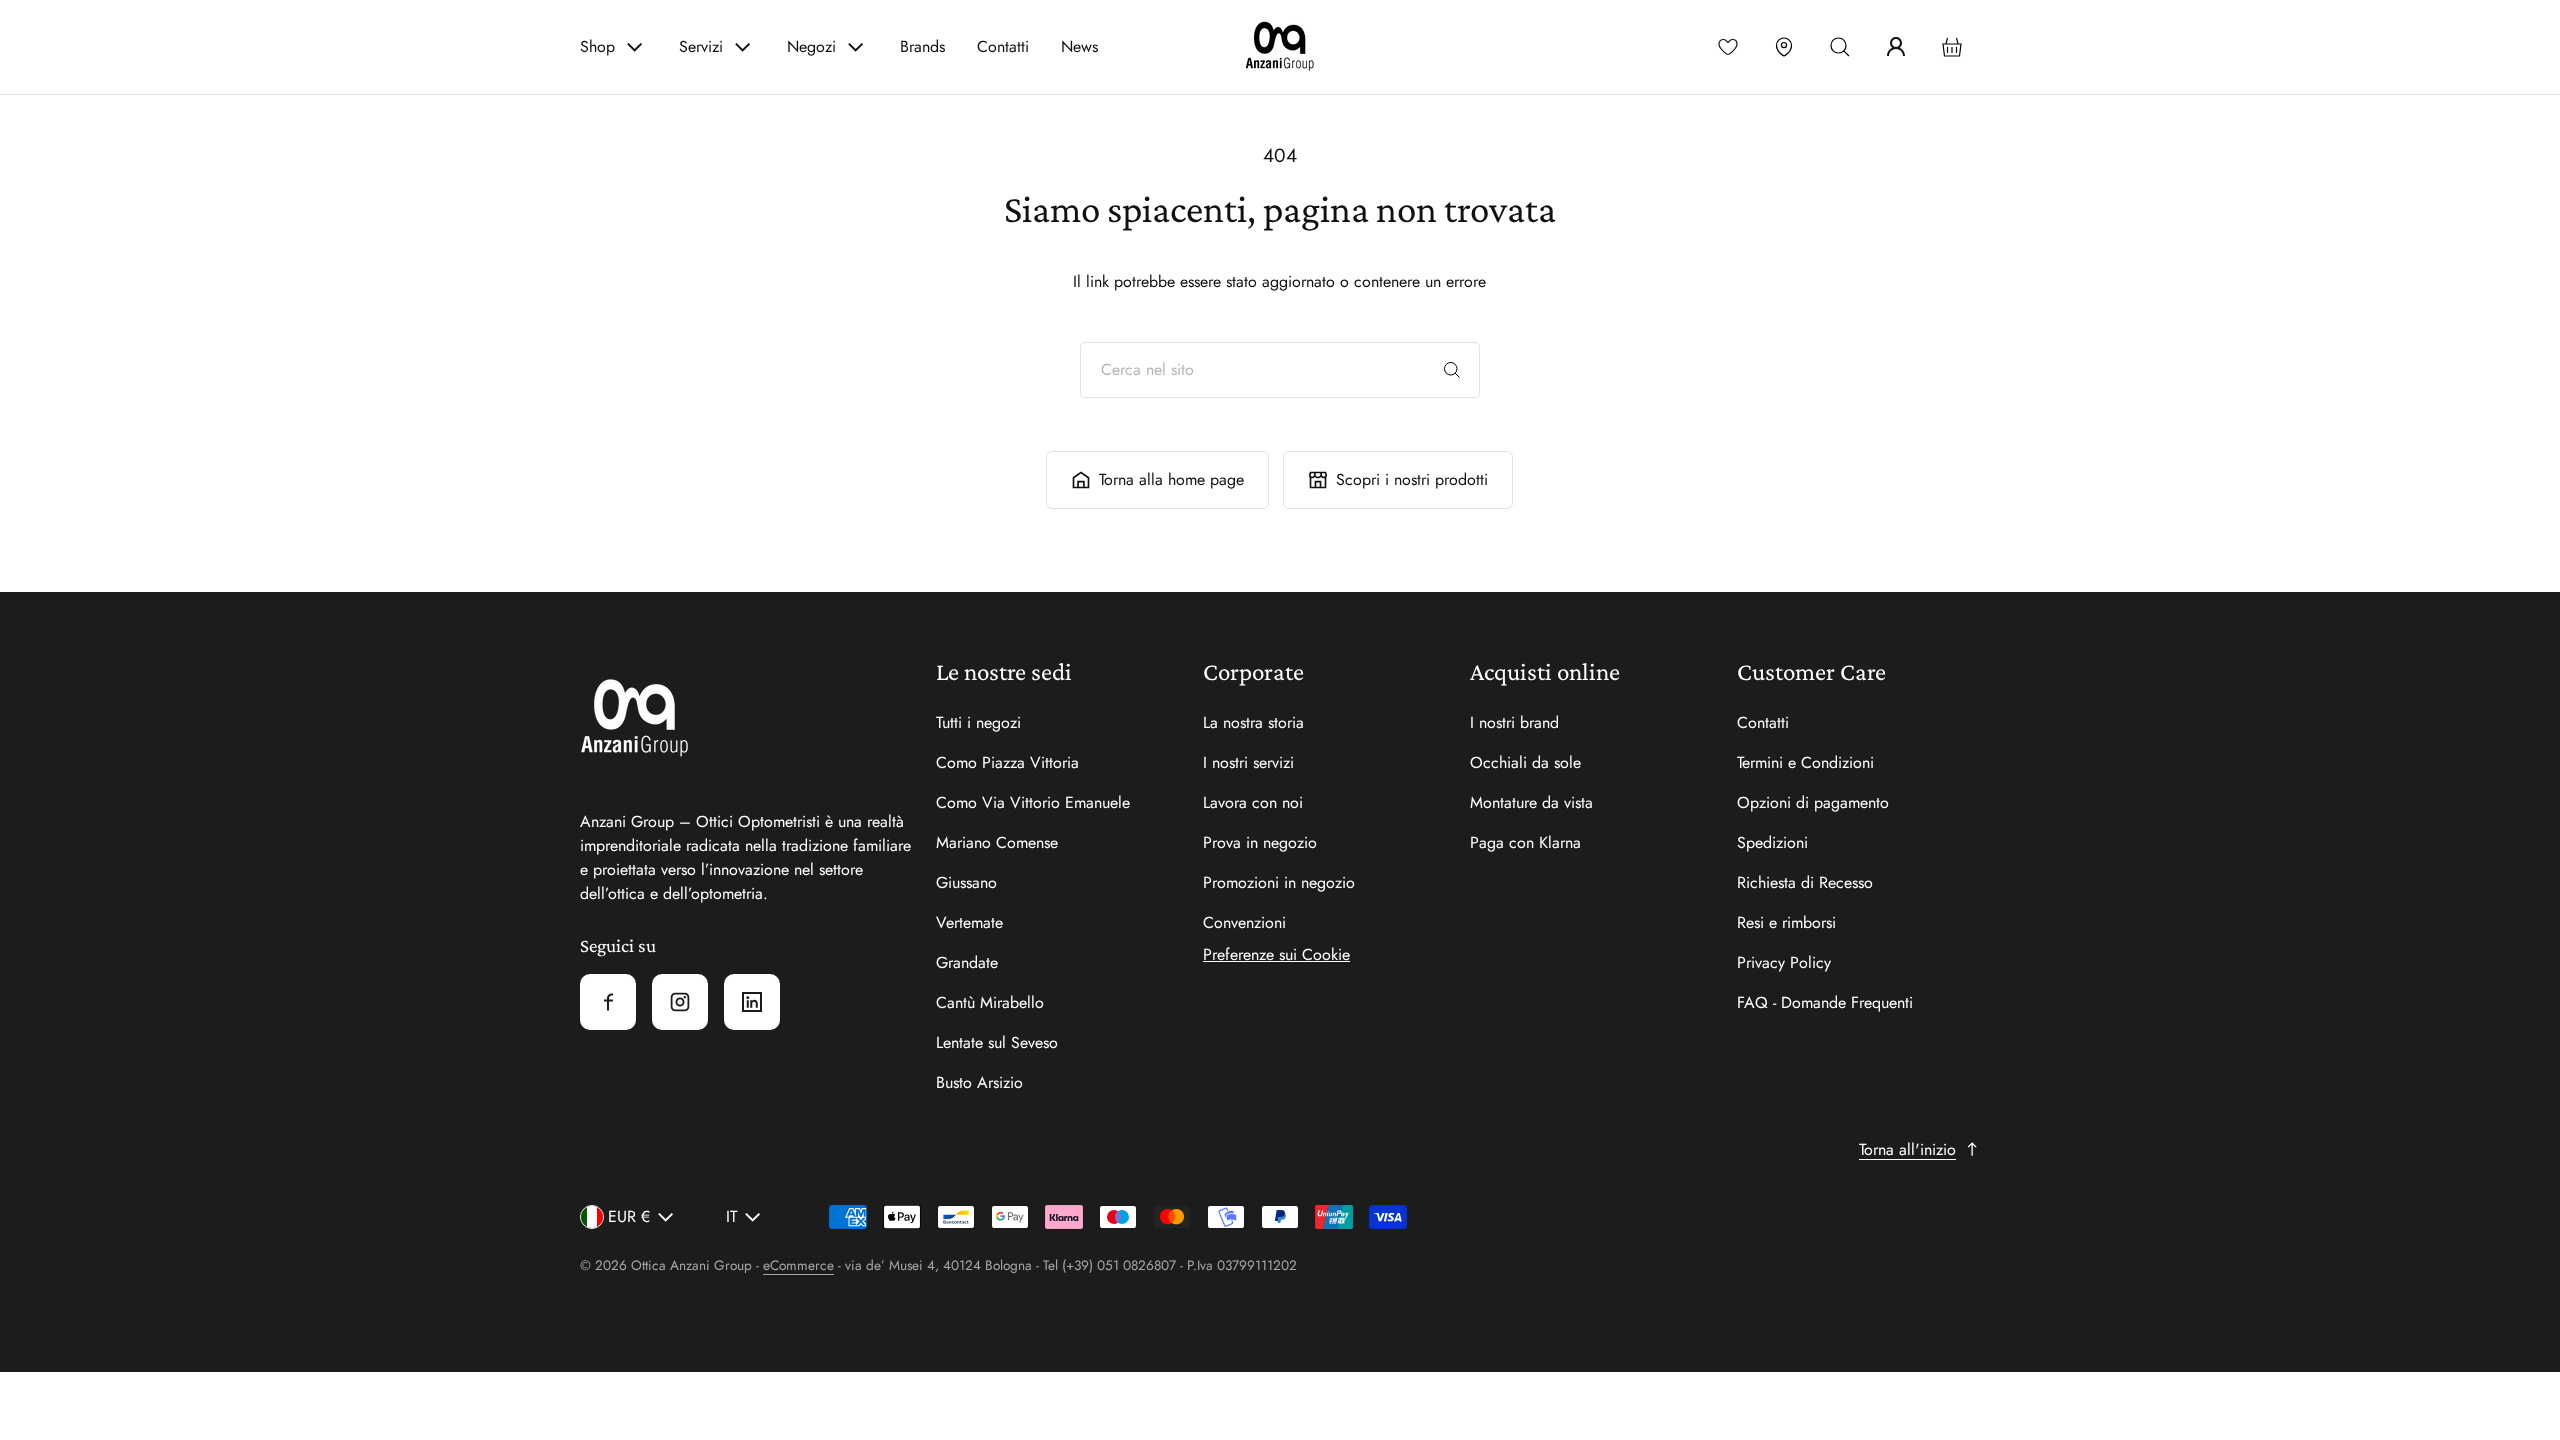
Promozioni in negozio (1279, 882)
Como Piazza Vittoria (1007, 762)
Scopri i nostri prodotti (1412, 479)
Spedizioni (1772, 842)
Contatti (1003, 46)
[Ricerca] (1452, 370)
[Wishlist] (1728, 47)
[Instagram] (680, 1002)
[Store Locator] (1784, 47)
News (1079, 46)
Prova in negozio (1260, 842)
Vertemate (969, 922)
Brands (922, 46)
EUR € (629, 1216)
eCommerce (798, 1265)
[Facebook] (608, 1002)
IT (731, 1216)
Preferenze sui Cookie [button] (1276, 954)
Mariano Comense (997, 842)
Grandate (967, 962)
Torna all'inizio (1907, 1149)
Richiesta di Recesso (1805, 882)
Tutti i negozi (978, 722)
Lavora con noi (1253, 802)
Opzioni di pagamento (1813, 802)
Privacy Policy (1784, 962)
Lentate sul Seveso (997, 1042)
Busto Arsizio (979, 1082)
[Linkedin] (752, 1002)
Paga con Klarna (1525, 842)
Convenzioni (1244, 922)
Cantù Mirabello (990, 1002)
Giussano (966, 882)
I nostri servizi (1248, 762)
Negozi (811, 46)
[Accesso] (1896, 47)
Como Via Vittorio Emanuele (1033, 802)
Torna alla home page (1171, 479)
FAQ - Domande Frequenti (1825, 1002)
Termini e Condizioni (1805, 762)
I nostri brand (1514, 722)
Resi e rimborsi (1786, 922)
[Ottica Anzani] (1280, 47)
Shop (597, 46)
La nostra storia (1253, 722)
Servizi (701, 46)
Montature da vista (1531, 802)
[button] (1840, 47)
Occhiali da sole (1525, 762)
